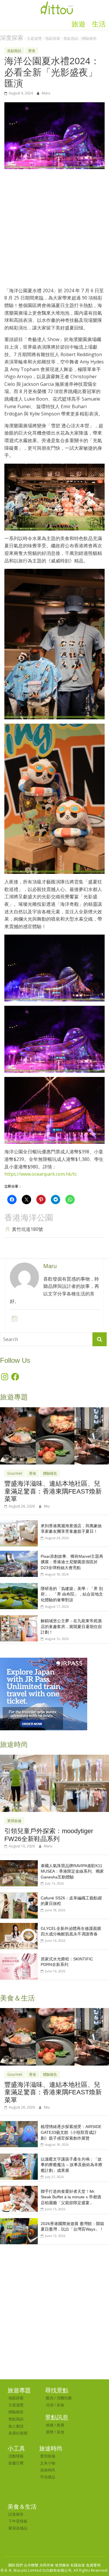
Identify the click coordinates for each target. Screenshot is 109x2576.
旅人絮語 (16, 2426)
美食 (60, 2405)
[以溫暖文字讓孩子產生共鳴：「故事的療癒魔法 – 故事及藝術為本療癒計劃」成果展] (19, 2157)
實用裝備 (14, 1821)
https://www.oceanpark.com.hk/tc (41, 1174)
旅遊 (78, 24)
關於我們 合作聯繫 (24, 2565)
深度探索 (12, 38)
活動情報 (16, 2456)
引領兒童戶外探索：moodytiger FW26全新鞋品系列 (49, 1835)
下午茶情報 (18, 2521)
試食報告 (16, 2514)
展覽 (50, 2432)
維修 (50, 2425)
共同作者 (47, 2565)
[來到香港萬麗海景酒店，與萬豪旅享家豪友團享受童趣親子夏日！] (19, 1523)
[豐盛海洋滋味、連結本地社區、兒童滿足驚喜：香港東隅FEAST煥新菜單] (54, 1410)
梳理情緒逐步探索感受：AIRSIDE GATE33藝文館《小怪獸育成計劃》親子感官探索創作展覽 (71, 2132)
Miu (47, 1506)
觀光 (50, 2398)
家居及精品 (18, 2528)
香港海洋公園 (29, 1218)
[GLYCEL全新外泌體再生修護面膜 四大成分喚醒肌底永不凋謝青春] (19, 1926)
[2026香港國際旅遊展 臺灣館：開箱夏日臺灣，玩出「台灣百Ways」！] (19, 2221)
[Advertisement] (54, 231)
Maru (46, 93)
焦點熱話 (71, 38)
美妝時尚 (48, 2470)
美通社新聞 (18, 2433)
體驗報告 (89, 38)
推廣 (60, 2425)
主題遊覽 (34, 38)
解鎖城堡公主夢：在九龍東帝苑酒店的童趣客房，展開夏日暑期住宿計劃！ (71, 1626)
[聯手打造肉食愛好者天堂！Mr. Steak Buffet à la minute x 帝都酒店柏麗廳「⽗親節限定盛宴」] (19, 2189)
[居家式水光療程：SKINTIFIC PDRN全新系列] (19, 1956)
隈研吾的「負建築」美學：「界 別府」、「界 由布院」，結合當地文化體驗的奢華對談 (72, 1594)
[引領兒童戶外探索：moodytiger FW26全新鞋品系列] (54, 1758)
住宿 (50, 2405)
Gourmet (15, 1473)
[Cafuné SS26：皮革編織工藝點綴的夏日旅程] (19, 1895)
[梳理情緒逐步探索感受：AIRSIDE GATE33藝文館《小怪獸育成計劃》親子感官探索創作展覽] (19, 2124)
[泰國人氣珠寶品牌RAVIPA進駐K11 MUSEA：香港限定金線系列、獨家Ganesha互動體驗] (19, 1863)
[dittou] (57, 3)
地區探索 (53, 38)
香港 (32, 51)
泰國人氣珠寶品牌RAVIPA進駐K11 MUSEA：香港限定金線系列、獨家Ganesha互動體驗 (72, 1871)
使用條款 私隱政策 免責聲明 (78, 2565)
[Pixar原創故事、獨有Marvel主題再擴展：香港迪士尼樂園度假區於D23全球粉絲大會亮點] (19, 1554)
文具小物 (48, 2463)
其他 (60, 2432)
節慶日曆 (16, 2463)
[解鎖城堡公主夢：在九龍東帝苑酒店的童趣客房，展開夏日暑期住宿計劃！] (19, 1618)
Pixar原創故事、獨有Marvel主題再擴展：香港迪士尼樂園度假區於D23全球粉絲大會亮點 (72, 1562)
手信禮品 (48, 2477)
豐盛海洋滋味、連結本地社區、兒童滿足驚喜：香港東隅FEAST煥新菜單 (53, 1491)
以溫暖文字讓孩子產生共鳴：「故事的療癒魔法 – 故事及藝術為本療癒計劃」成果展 (72, 2165)
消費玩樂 (64, 2398)
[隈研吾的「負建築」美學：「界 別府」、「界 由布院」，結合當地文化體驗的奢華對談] (19, 1586)
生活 (99, 24)
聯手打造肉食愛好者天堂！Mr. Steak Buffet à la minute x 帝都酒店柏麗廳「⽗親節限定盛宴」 (71, 2197)
